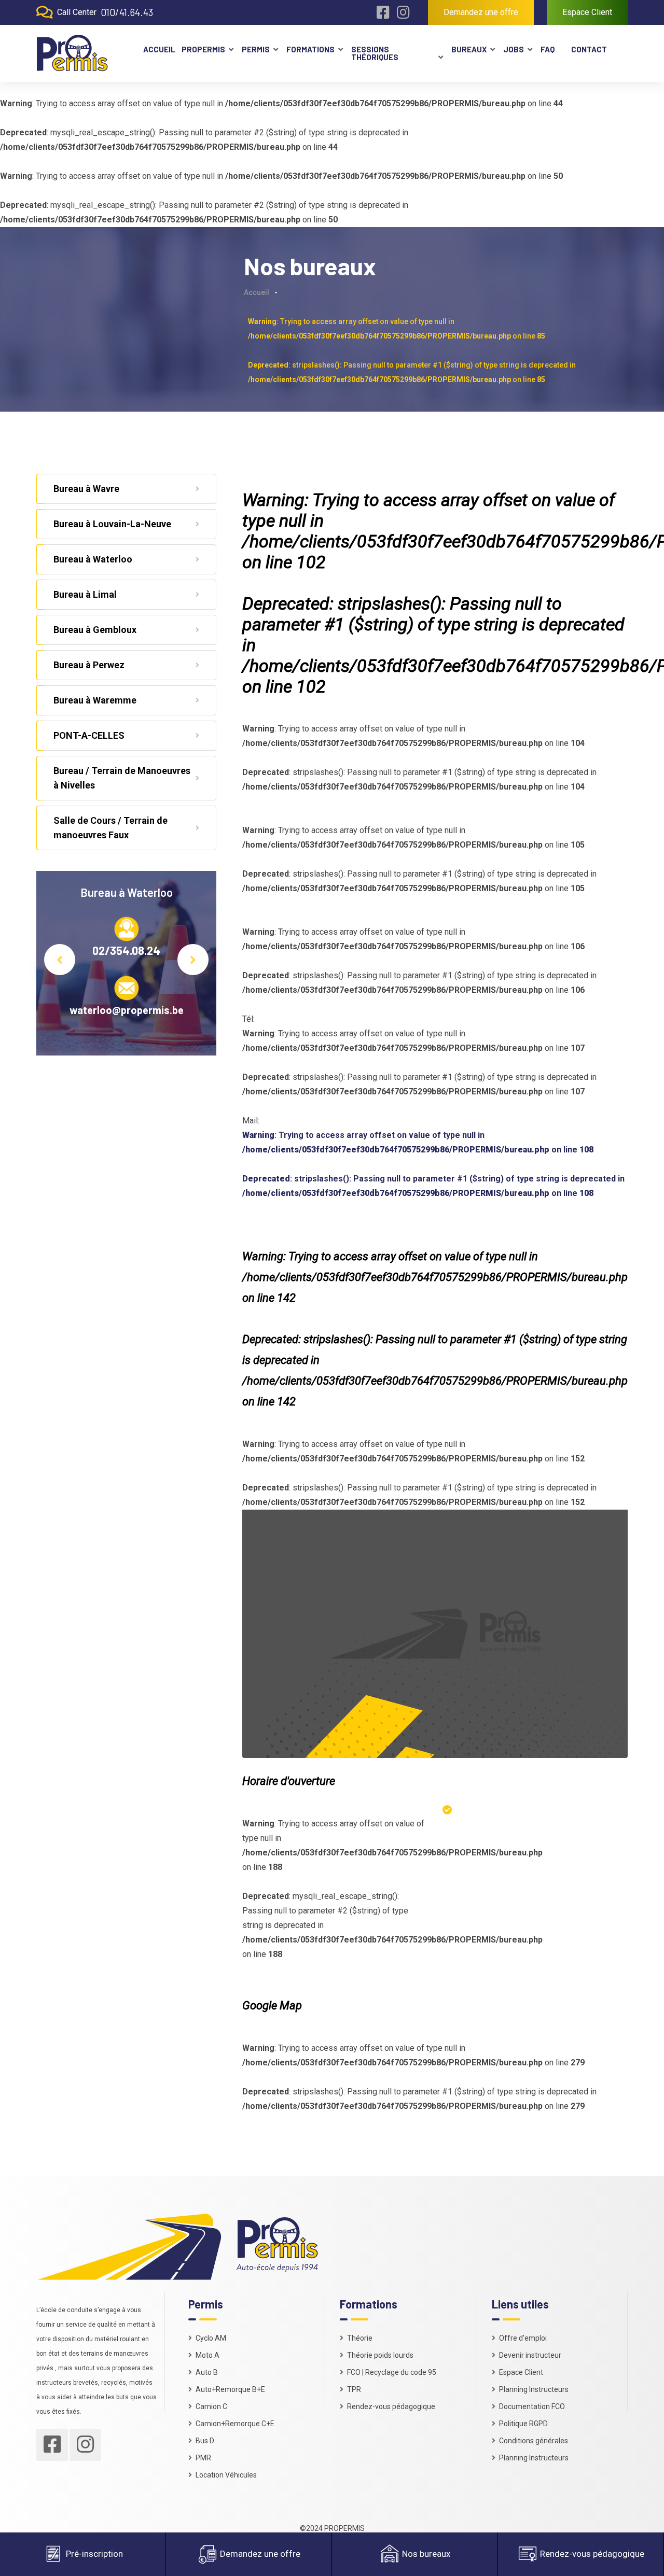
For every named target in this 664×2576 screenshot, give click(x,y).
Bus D (205, 2441)
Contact (589, 49)
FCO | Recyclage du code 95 (392, 2372)
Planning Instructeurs (534, 2389)
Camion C (211, 2406)
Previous (60, 960)
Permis (256, 49)
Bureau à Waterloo (93, 559)
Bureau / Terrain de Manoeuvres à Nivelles (122, 778)
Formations (310, 49)
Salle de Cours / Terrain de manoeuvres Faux (110, 828)
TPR (354, 2389)
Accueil (158, 49)
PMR (203, 2458)
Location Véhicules (226, 2475)
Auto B (207, 2372)
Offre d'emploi (523, 2338)
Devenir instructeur (530, 2355)
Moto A (208, 2355)
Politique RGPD (523, 2424)
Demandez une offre (481, 12)
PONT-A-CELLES (89, 735)
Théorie (360, 2338)
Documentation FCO (532, 2406)
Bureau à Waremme (95, 700)
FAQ (548, 49)
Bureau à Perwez (89, 665)
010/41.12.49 (126, 950)
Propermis (203, 49)
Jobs (514, 49)
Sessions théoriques (375, 53)
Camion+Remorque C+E (235, 2424)
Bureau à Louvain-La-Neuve (112, 524)
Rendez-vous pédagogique (391, 2406)
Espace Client (587, 12)
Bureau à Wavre (86, 489)
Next (193, 960)
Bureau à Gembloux (95, 630)
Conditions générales (534, 2441)
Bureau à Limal (85, 594)
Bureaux (469, 49)
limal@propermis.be (126, 1010)
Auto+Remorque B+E (230, 2389)
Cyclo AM (211, 2338)
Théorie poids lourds (380, 2355)
